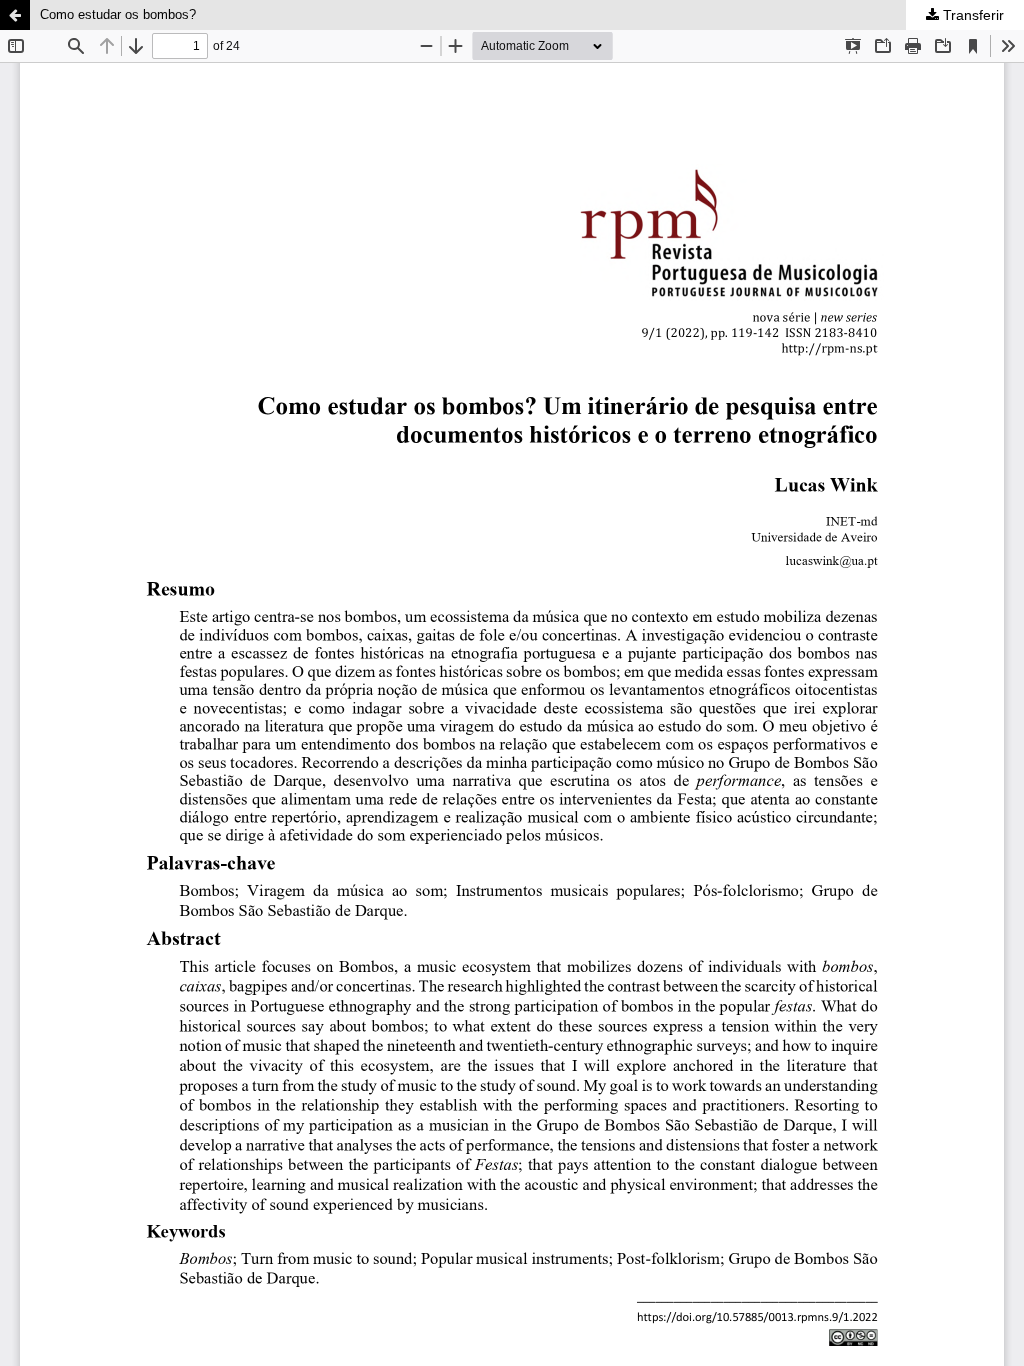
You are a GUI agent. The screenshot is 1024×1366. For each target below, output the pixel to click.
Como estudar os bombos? (118, 14)
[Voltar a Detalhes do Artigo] (15, 15)
